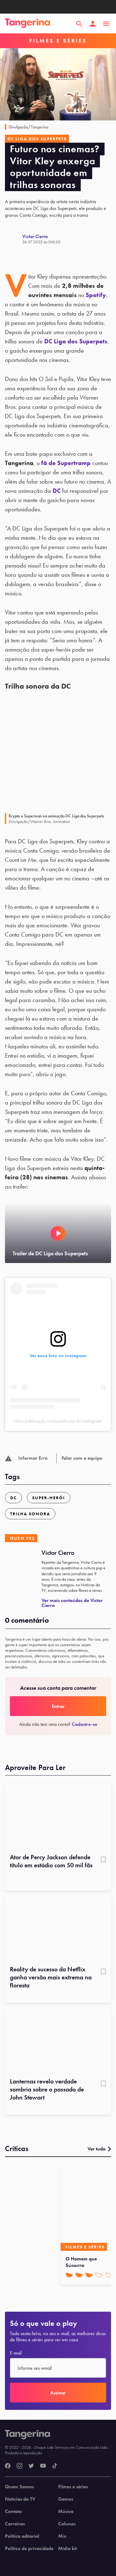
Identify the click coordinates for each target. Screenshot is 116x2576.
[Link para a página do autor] (14, 239)
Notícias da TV (20, 2499)
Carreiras (15, 2524)
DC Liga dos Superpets (76, 341)
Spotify (96, 295)
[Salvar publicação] (103, 1860)
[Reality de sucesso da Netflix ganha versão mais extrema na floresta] (58, 1928)
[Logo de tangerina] (28, 24)
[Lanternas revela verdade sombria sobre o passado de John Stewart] (58, 2041)
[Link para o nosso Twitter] (31, 2466)
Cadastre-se (84, 1724)
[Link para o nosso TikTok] (55, 2466)
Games (66, 2499)
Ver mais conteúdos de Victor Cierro (72, 1603)
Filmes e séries (73, 2487)
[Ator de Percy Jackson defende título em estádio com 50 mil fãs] (58, 1816)
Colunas (67, 2524)
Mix (62, 2536)
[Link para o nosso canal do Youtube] (43, 2466)
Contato (13, 2511)
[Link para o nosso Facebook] (8, 2466)
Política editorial (22, 2536)
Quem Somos (19, 2487)
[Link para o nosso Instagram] (19, 2466)
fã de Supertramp (66, 463)
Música (66, 2511)
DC (57, 491)
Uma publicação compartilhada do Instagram (58, 1421)
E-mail (16, 2353)
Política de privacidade (29, 2549)
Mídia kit (67, 2549)
